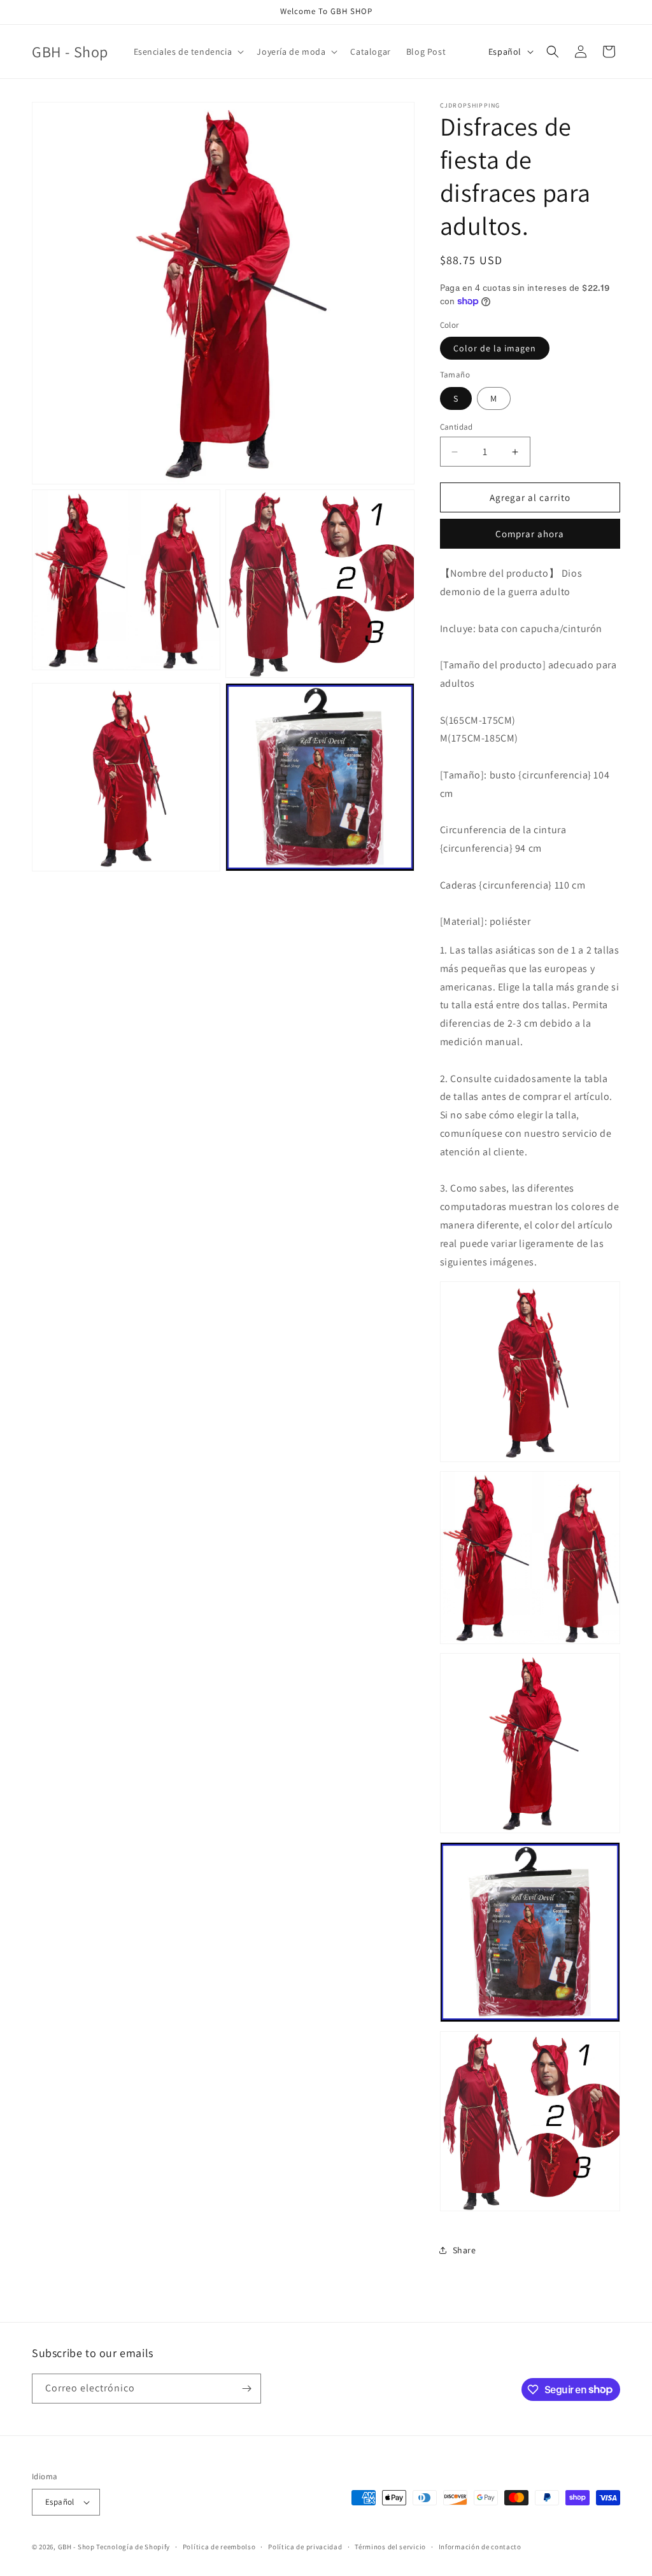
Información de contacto (480, 2547)
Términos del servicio (390, 2547)
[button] (188, 52)
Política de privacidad (305, 2547)
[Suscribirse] (246, 2389)
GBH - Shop (76, 2547)
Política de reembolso (219, 2547)
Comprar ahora (530, 534)
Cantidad (457, 427)
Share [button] (464, 2250)
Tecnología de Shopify (133, 2547)
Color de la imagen (495, 348)
